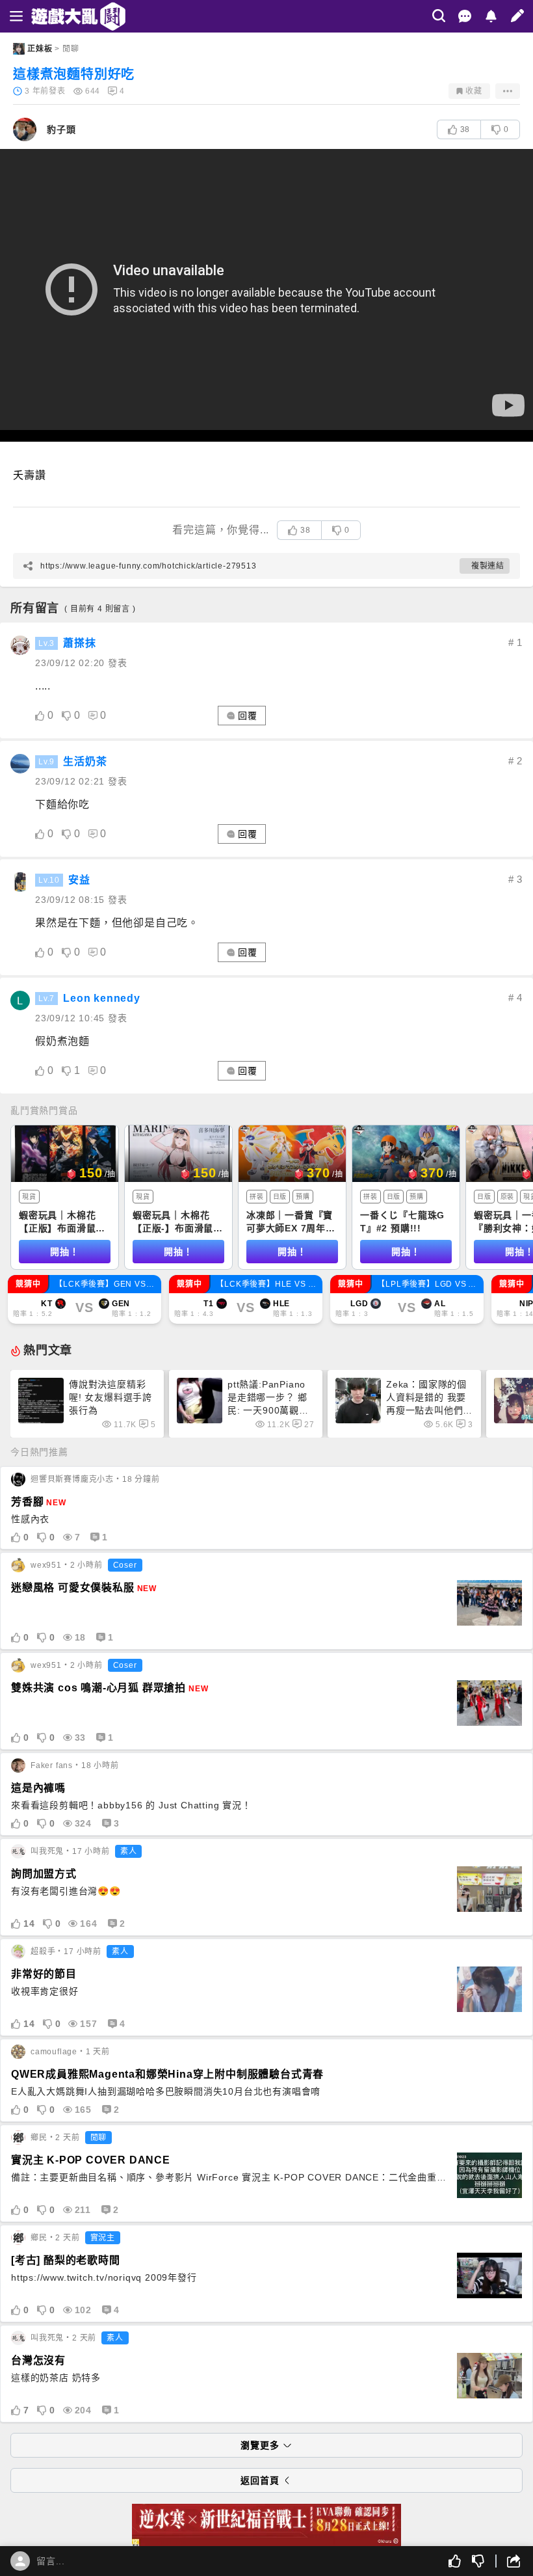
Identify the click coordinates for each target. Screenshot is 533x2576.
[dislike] (67, 716)
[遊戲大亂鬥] (63, 17)
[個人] (20, 2561)
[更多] (508, 91)
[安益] (20, 882)
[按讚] (455, 2561)
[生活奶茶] (20, 764)
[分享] (508, 2561)
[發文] (517, 16)
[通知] (491, 16)
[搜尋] (439, 16)
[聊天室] (465, 16)
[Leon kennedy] (20, 1000)
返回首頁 (260, 2480)
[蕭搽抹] (20, 645)
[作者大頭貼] (25, 129)
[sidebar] (16, 16)
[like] (40, 716)
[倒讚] (478, 2561)
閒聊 (71, 49)
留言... (51, 2561)
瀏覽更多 (260, 2445)
